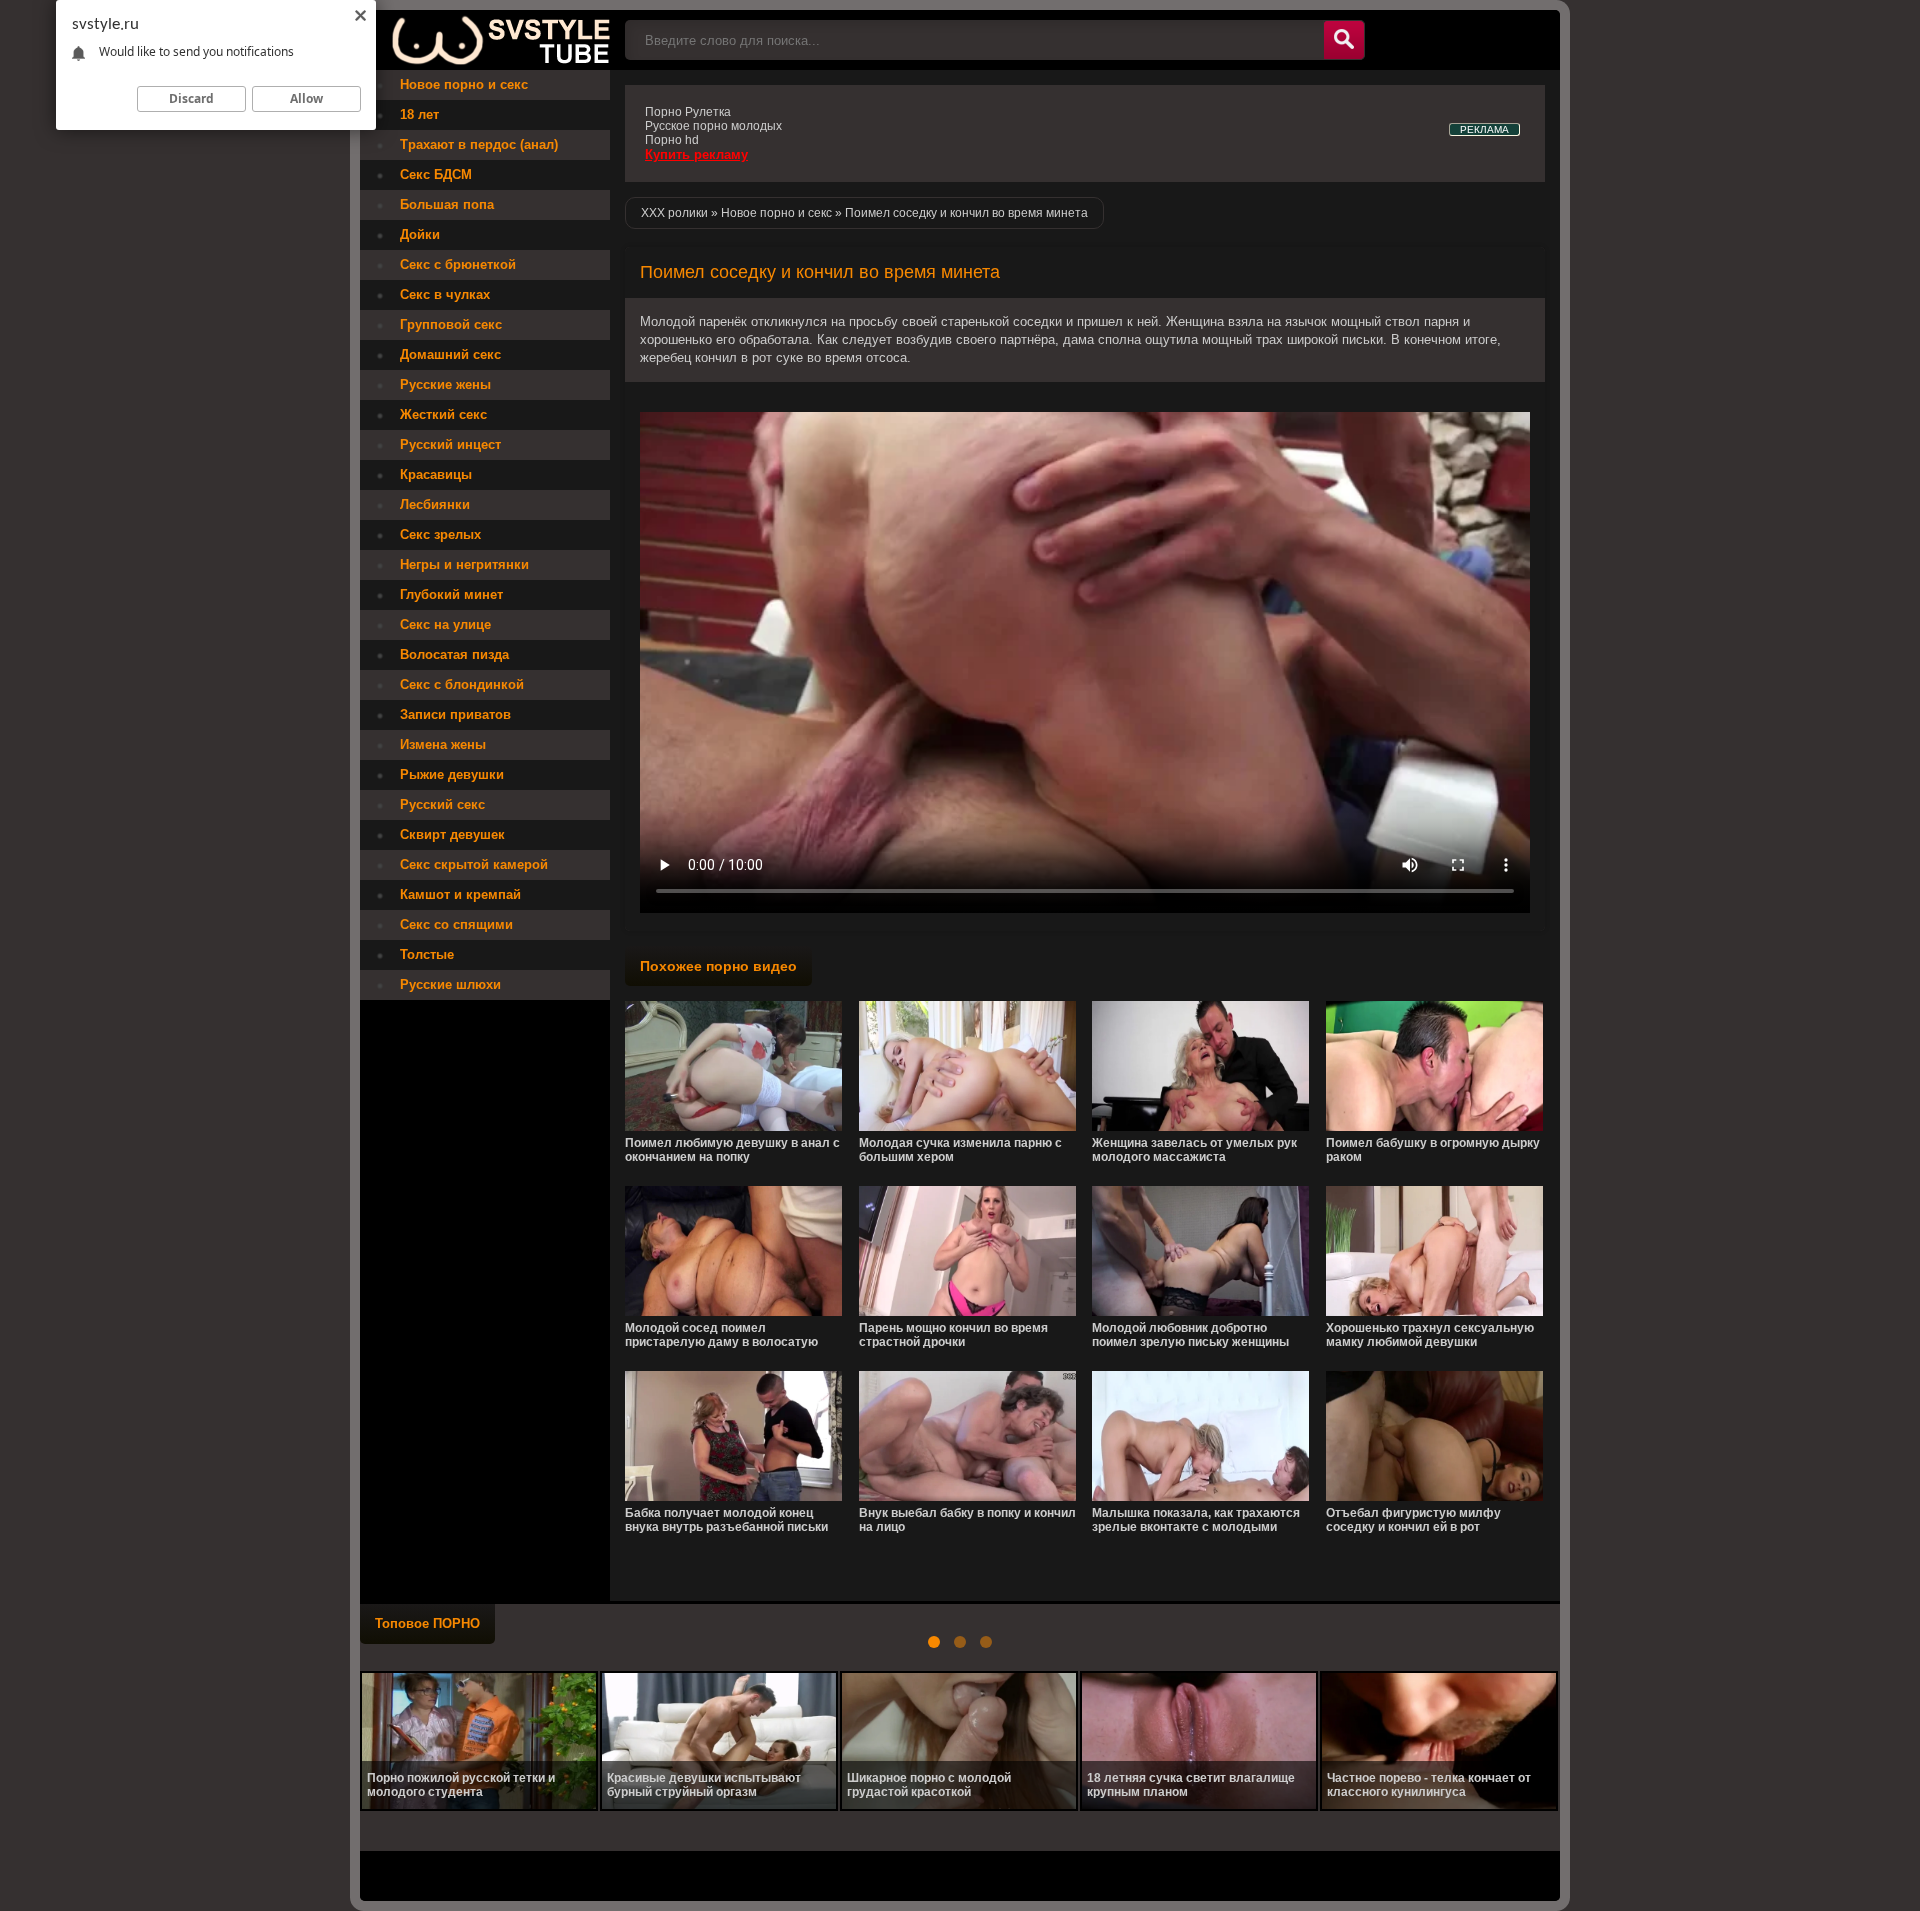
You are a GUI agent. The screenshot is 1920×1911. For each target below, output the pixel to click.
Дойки (420, 234)
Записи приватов (455, 714)
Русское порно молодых (713, 126)
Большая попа (447, 204)
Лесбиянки (435, 504)
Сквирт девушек (452, 834)
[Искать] (1344, 40)
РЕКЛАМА (1484, 129)
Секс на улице (445, 624)
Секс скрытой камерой (474, 864)
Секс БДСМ (436, 174)
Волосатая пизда (454, 654)
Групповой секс (451, 324)
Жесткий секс (443, 414)
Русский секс (442, 804)
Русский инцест (450, 444)
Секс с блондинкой (462, 684)
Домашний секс (450, 354)
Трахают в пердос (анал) (479, 144)
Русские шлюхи (450, 984)
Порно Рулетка (688, 112)
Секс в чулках (445, 294)
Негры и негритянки (464, 564)
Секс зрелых (440, 534)
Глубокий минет (451, 594)
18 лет (419, 114)
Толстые (427, 954)
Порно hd (672, 140)
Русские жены (445, 384)
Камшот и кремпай (460, 894)
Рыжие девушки (452, 774)
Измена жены (443, 744)
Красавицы (436, 474)
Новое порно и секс (464, 84)
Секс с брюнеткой (458, 264)
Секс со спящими (456, 924)
